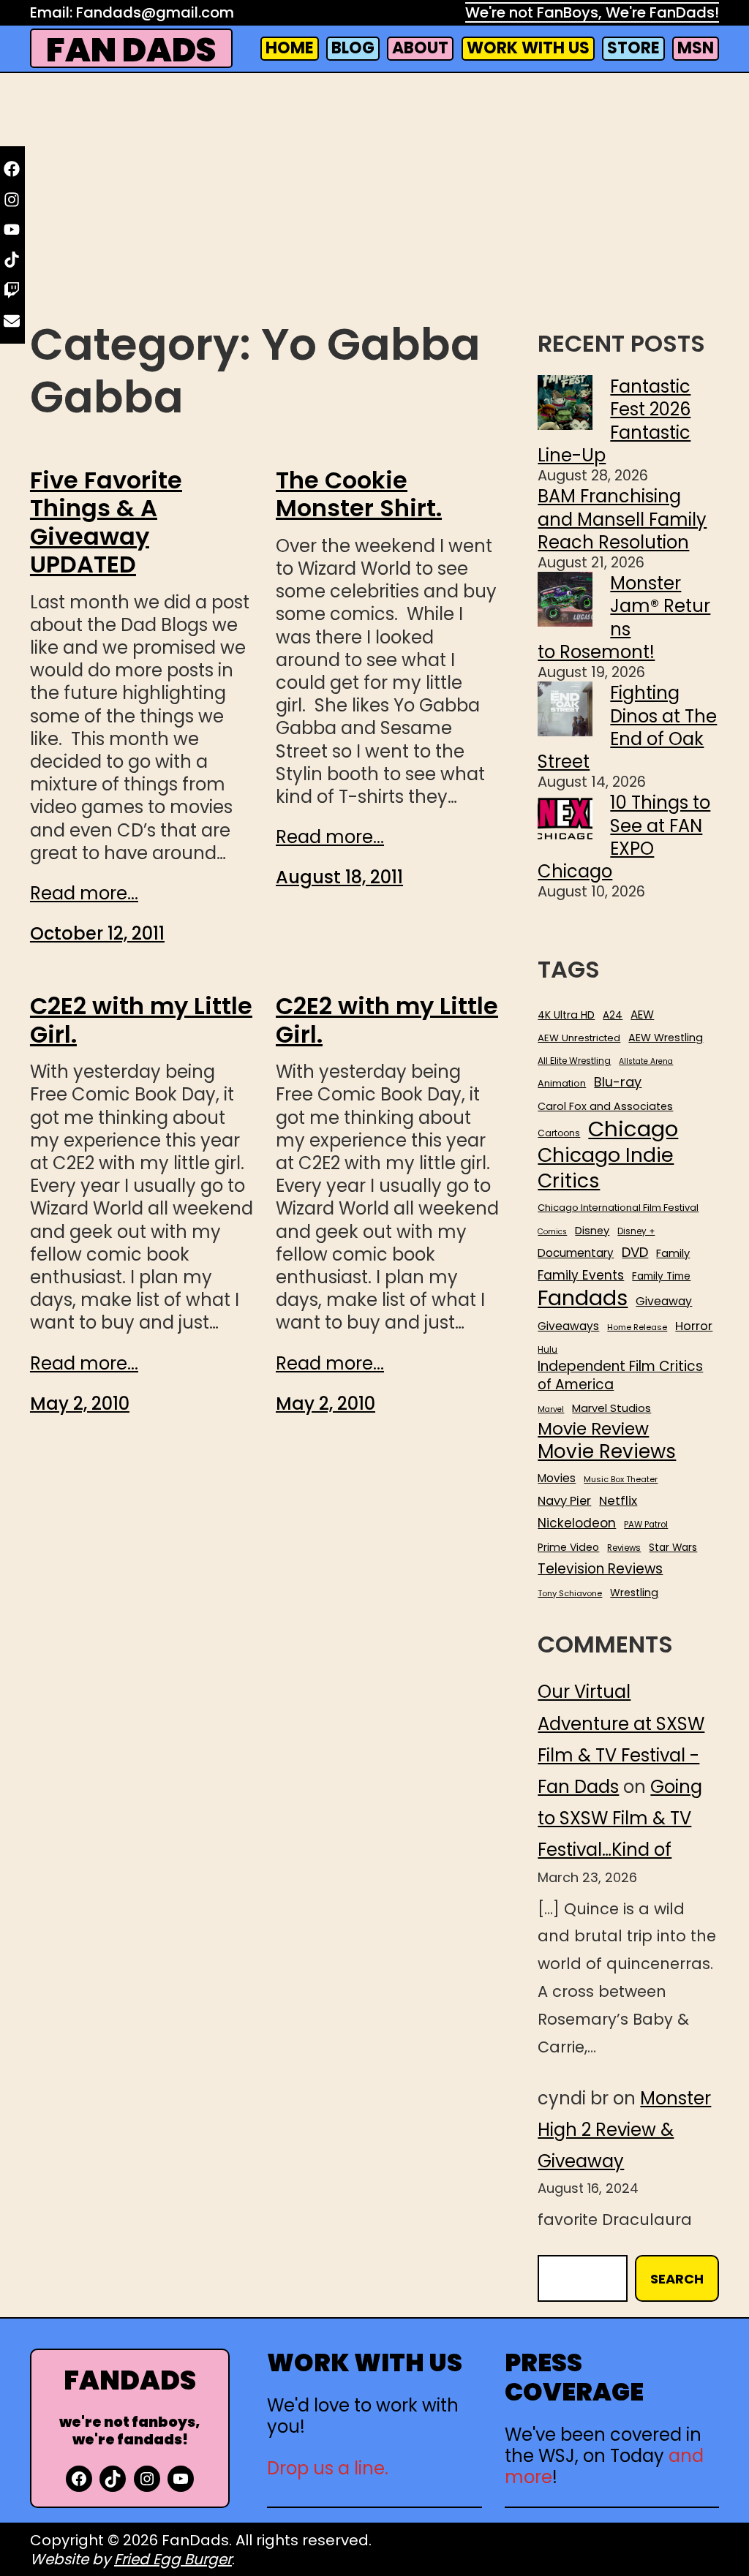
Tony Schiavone (570, 1594)
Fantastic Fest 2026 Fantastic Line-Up (614, 421)
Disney (592, 1231)
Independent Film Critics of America (620, 1376)
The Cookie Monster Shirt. (359, 495)
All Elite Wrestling (574, 1061)
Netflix (618, 1501)
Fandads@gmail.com (155, 12)
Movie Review (593, 1429)
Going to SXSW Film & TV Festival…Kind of (620, 1818)
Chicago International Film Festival (618, 1208)
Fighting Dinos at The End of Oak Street (627, 727)
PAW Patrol (646, 1525)
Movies (557, 1478)
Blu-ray (618, 1082)
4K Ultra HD (566, 1015)
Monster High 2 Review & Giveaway (624, 2130)
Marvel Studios (611, 1408)
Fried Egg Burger (173, 2559)
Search (677, 2279)
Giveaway (664, 1302)
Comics (552, 1232)
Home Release (637, 1327)
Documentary (576, 1253)
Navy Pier (564, 1501)
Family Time (661, 1277)
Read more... (84, 893)
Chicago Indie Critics (606, 1168)
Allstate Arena (646, 1062)
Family (673, 1254)
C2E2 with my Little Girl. (141, 1020)
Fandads (583, 1299)
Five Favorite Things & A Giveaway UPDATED (106, 523)
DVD (635, 1253)
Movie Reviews (607, 1452)
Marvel (551, 1410)
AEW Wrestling (666, 1038)
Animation (562, 1084)
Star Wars (673, 1548)
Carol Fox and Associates (605, 1106)
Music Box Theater (621, 1480)
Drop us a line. (328, 2468)
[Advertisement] (374, 198)
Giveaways (568, 1326)
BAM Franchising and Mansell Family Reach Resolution (622, 519)
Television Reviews (600, 1569)
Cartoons (559, 1133)
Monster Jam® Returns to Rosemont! (624, 617)
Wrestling (634, 1593)
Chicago (633, 1129)
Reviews (624, 1548)
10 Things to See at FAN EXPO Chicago (624, 837)
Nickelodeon (577, 1523)
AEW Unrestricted (579, 1038)
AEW (642, 1015)
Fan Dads (131, 50)
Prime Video (568, 1547)
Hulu (547, 1350)
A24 (613, 1016)
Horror (694, 1326)
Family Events (581, 1275)
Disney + (636, 1232)
